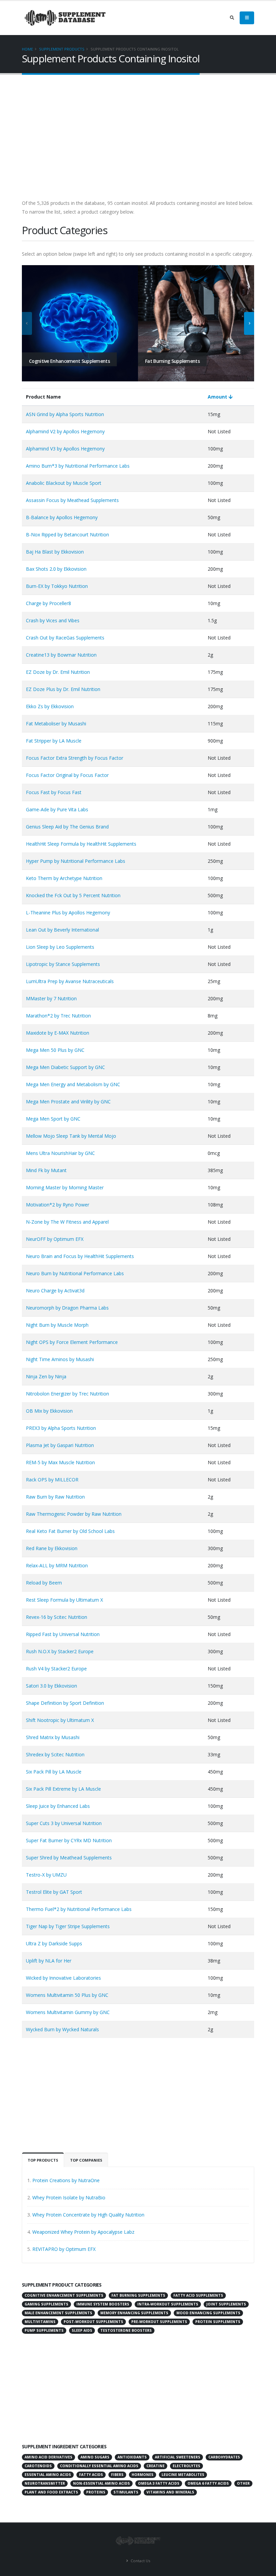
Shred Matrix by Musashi (53, 1737)
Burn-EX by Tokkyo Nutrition (57, 586)
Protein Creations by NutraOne (66, 2180)
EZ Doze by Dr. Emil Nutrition (58, 672)
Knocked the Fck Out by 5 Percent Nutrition (73, 895)
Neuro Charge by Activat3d (55, 1291)
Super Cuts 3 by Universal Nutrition (64, 1823)
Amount (218, 397)
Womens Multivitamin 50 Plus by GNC (67, 1995)
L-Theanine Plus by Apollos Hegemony (68, 913)
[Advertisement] (138, 140)
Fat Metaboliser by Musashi (56, 724)
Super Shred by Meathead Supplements (69, 1858)
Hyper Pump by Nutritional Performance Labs (76, 861)
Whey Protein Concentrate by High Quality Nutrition (88, 2215)
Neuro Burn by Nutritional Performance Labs (75, 1273)
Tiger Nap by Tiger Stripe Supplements (68, 1926)
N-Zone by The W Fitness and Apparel (67, 1222)
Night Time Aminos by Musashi (60, 1359)
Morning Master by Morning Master (65, 1187)
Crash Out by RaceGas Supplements (65, 638)
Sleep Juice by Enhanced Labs (58, 1806)
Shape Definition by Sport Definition (65, 1703)
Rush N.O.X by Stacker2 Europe (60, 1651)
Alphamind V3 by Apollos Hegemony (65, 449)
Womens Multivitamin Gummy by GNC (68, 2012)
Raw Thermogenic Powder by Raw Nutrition (74, 1514)
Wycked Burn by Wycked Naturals (62, 2029)
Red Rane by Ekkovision (52, 1548)
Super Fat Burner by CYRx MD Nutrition (69, 1840)
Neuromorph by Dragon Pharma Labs (67, 1308)
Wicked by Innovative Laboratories (63, 1978)
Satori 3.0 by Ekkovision (51, 1686)
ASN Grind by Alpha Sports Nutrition (65, 414)
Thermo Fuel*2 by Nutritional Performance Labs (79, 1909)
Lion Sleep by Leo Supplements (60, 947)
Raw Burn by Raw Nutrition (55, 1497)
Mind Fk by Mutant (46, 1170)
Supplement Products (62, 49)
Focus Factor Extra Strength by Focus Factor (75, 758)
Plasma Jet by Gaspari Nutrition (60, 1445)
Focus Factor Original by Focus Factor (67, 775)
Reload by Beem (44, 1583)
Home (27, 49)
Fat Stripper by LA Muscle (54, 741)
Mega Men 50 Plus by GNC (55, 1050)
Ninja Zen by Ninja (46, 1376)
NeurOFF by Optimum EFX (55, 1239)
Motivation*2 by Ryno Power (58, 1205)
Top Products (43, 2160)
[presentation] (27, 323)
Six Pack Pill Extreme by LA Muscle (63, 1789)
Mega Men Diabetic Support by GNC (65, 1067)
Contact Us (140, 2561)
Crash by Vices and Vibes (53, 620)
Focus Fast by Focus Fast (54, 792)
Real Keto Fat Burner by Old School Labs (70, 1531)
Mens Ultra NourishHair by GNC (60, 1153)
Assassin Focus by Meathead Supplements (72, 500)
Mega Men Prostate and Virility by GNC (68, 1102)
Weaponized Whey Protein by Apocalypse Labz (83, 2232)
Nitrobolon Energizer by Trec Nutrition (67, 1394)
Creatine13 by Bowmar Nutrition (61, 655)
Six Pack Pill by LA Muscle (54, 1772)
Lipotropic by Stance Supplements (63, 964)
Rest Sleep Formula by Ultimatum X (64, 1600)
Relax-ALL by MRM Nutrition (57, 1565)
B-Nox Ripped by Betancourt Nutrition (67, 535)
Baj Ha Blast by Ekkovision (55, 552)
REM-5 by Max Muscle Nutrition (60, 1462)
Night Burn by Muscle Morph (57, 1325)
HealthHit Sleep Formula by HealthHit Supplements (81, 844)
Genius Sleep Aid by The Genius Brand (67, 827)
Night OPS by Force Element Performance (72, 1342)
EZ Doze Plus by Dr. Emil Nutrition (63, 689)
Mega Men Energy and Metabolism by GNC (73, 1084)
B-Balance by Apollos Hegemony (62, 517)
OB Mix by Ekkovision (49, 1411)
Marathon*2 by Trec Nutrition (58, 1016)
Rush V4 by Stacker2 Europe (56, 1669)
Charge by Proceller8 (48, 603)
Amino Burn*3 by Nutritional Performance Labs (78, 466)
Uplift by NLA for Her (49, 1961)
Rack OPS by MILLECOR (52, 1480)
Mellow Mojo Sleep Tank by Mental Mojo (71, 1136)
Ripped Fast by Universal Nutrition (63, 1634)
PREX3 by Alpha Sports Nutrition (61, 1428)
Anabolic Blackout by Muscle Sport (64, 483)
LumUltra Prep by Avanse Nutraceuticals (70, 981)
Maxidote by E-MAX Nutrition (58, 1033)
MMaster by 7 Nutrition (51, 998)
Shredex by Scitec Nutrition (55, 1754)
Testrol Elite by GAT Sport (54, 1892)
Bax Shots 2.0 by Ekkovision (56, 569)
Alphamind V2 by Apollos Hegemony (65, 431)
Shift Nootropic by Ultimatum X (60, 1720)
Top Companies (86, 2160)
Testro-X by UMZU (46, 1875)
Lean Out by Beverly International (62, 930)
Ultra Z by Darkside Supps (54, 1943)
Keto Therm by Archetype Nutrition (64, 878)
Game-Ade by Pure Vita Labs (57, 809)
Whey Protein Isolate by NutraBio (69, 2197)
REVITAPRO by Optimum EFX (64, 2249)
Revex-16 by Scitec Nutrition (57, 1617)
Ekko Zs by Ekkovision (50, 706)
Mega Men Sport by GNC (53, 1119)
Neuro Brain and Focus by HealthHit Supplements (80, 1256)
